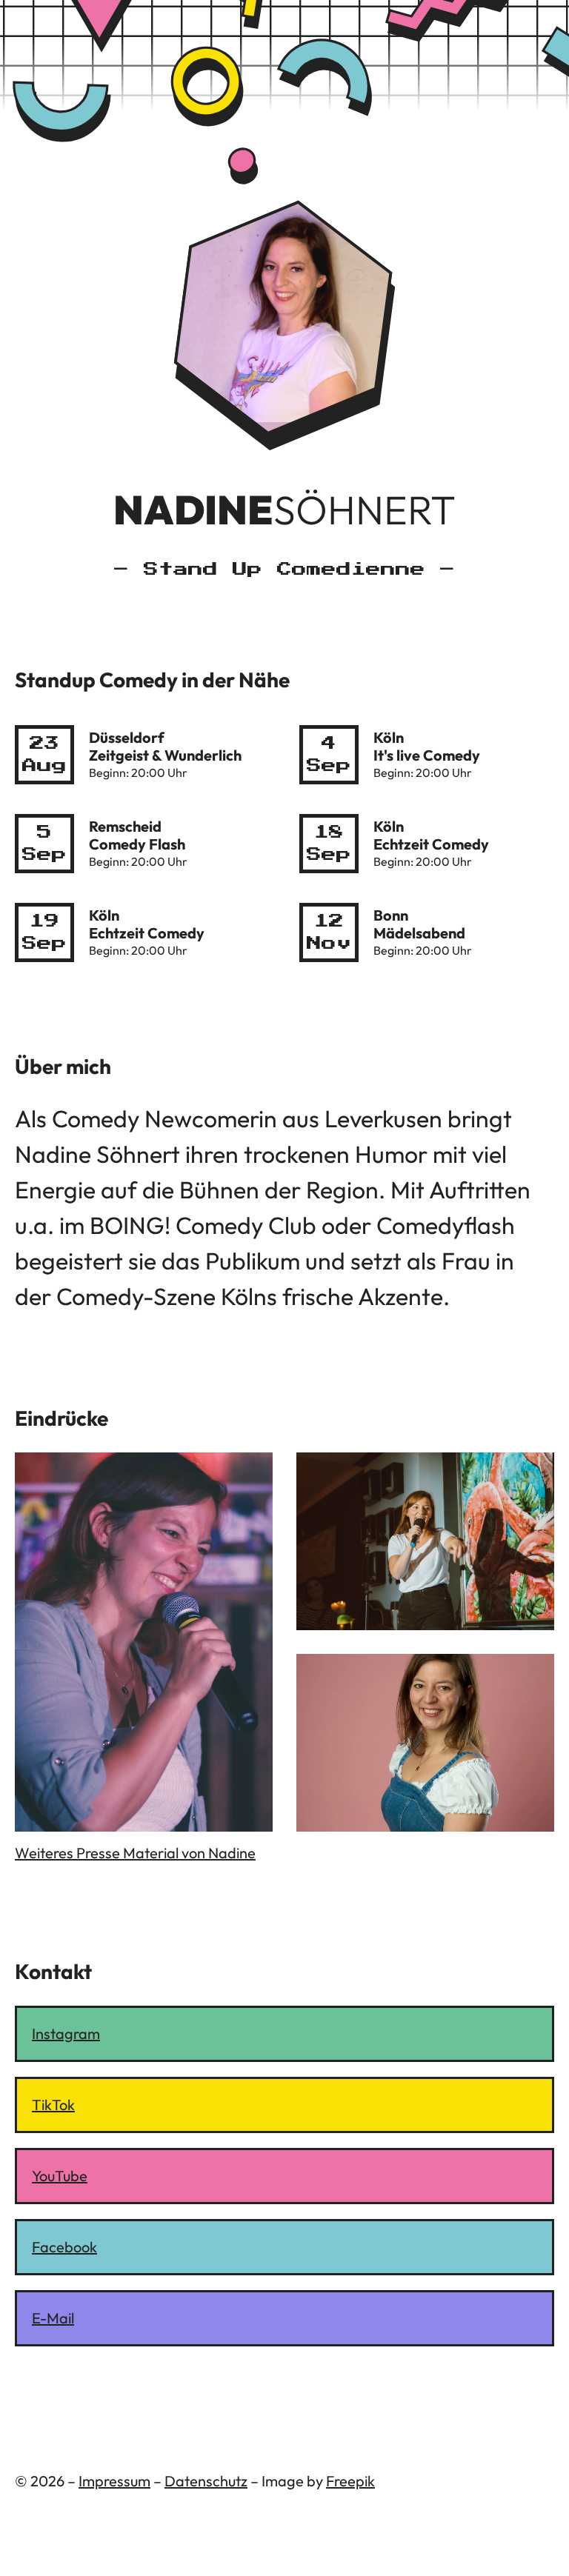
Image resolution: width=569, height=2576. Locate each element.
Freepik (350, 2481)
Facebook (64, 2247)
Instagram (66, 2033)
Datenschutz (206, 2481)
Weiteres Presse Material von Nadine (135, 1853)
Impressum (114, 2481)
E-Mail (53, 2318)
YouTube (60, 2176)
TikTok (53, 2105)
